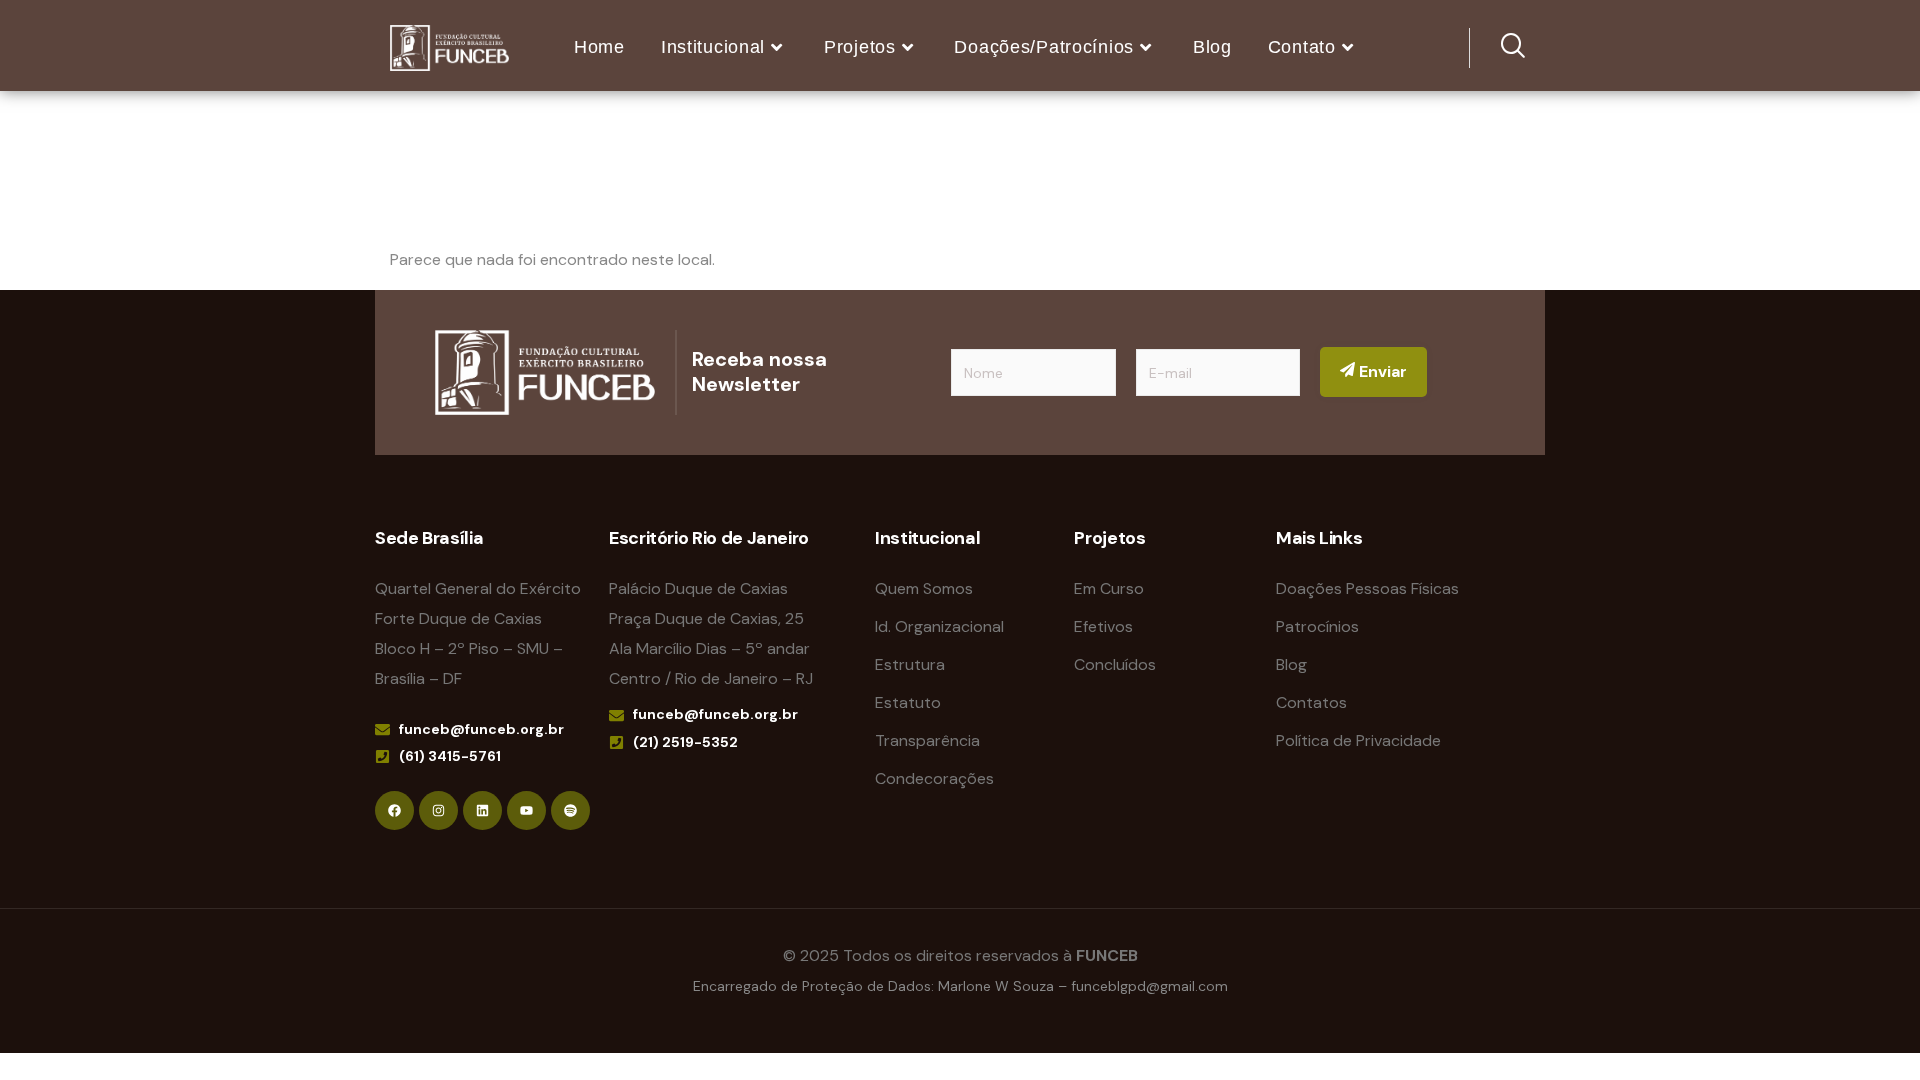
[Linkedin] (482, 810)
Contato (1302, 47)
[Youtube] (526, 810)
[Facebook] (394, 810)
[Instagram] (438, 810)
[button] (1499, 48)
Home (599, 47)
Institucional (713, 47)
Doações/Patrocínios (1044, 47)
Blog (1212, 47)
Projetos (860, 47)
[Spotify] (570, 810)
